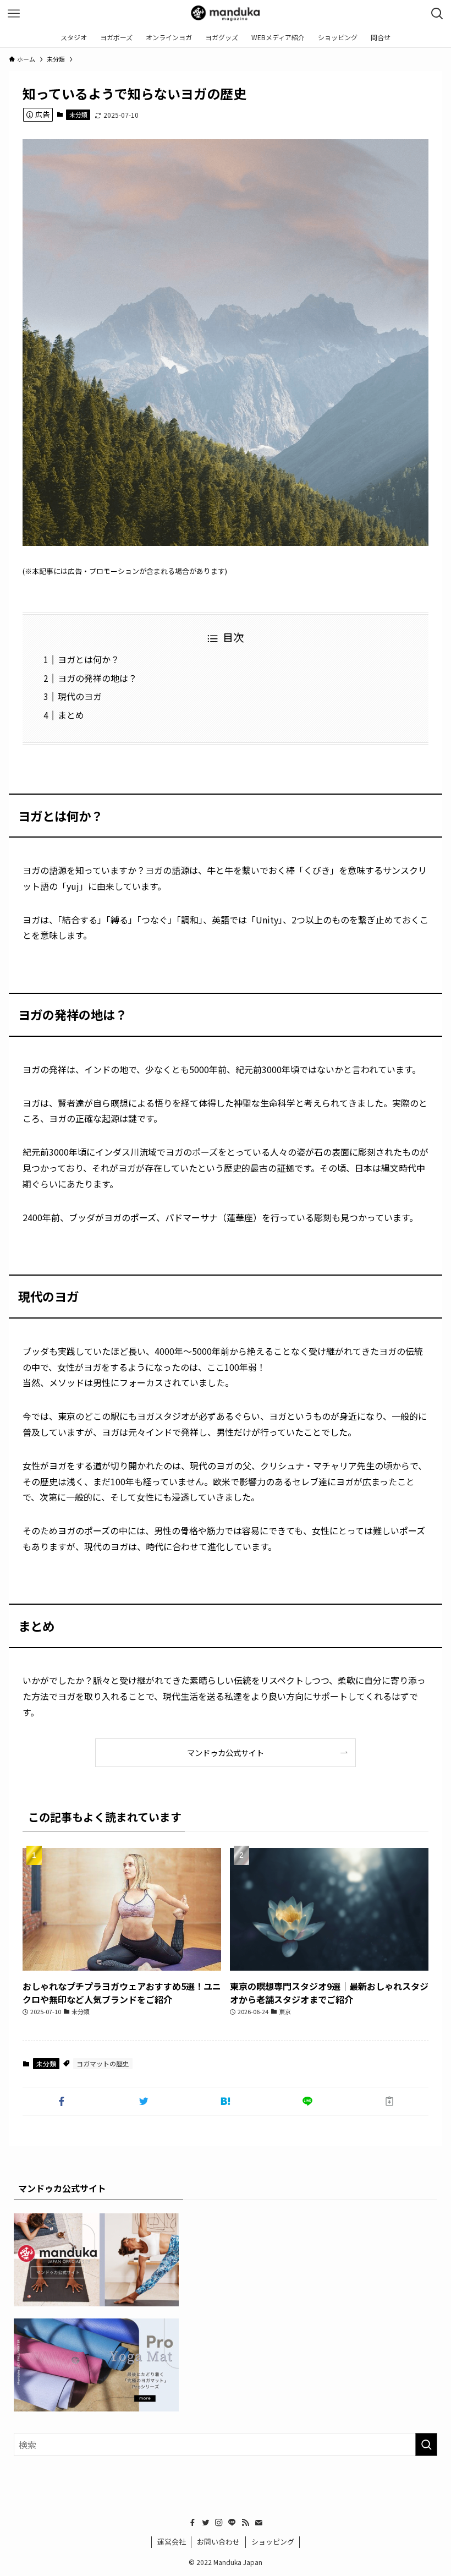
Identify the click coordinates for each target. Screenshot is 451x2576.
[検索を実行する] (426, 2444)
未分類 (78, 114)
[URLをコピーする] (390, 2101)
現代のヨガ (80, 696)
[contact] (258, 2523)
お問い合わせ (218, 2542)
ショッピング (273, 2542)
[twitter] (206, 2523)
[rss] (245, 2523)
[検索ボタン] (437, 14)
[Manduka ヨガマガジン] (225, 14)
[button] (61, 2101)
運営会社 (172, 2542)
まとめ (71, 715)
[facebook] (193, 2523)
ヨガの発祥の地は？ (97, 678)
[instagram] (219, 2523)
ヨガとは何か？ (89, 659)
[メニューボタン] (14, 14)
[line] (232, 2523)
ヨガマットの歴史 (103, 2063)
